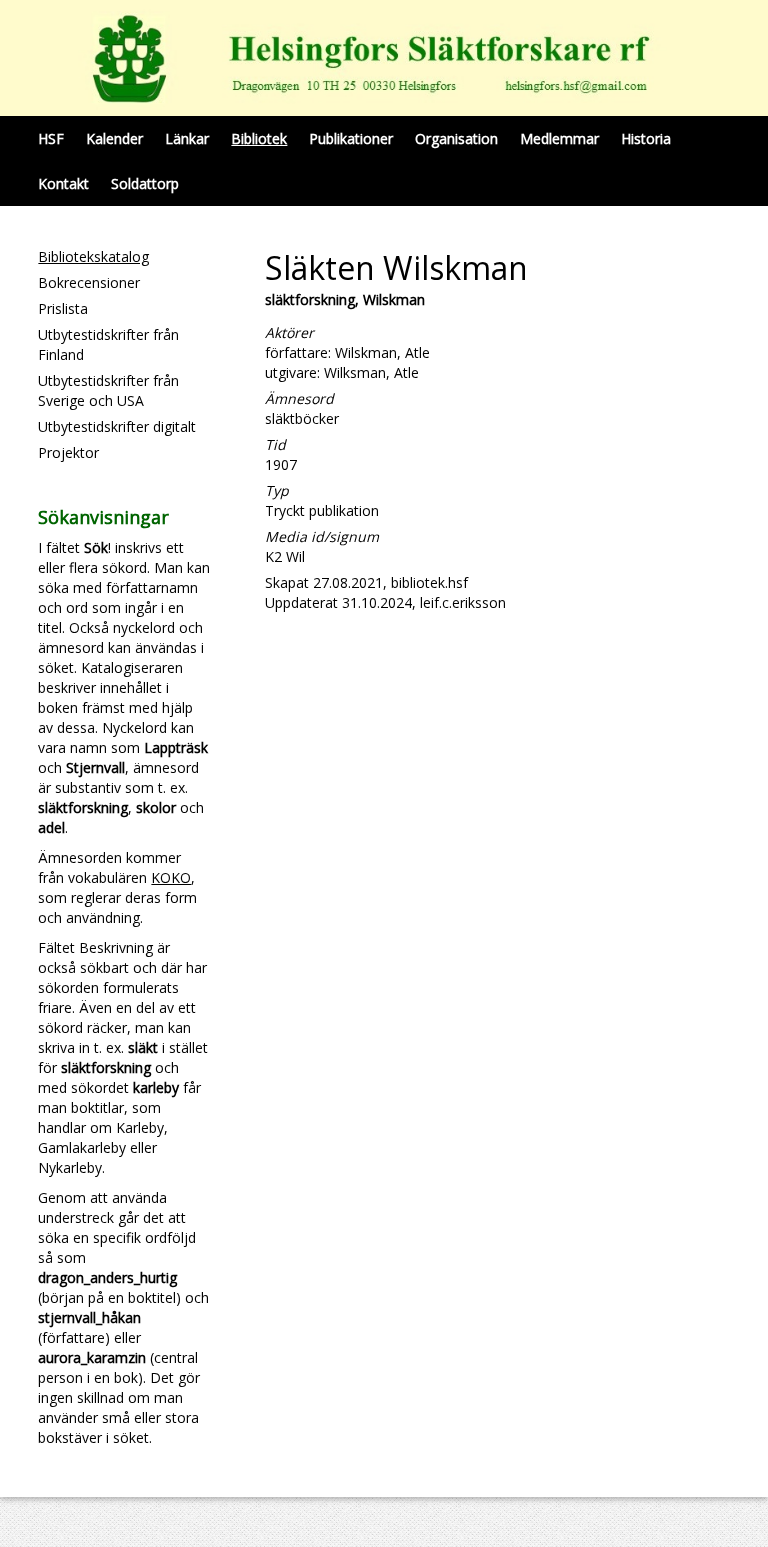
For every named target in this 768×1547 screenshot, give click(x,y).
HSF (51, 138)
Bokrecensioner (89, 282)
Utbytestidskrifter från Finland (108, 344)
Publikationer (351, 138)
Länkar (187, 138)
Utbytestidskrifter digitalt (117, 426)
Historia (646, 138)
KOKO (171, 877)
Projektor (68, 452)
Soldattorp (145, 183)
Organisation (456, 138)
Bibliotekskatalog (93, 256)
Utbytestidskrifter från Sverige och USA (108, 390)
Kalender (114, 138)
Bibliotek (259, 138)
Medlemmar (559, 138)
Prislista (63, 308)
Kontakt (63, 183)
